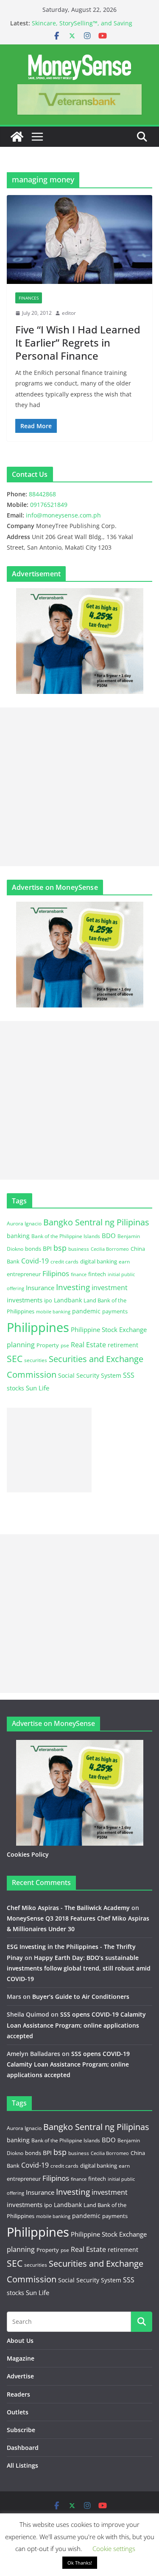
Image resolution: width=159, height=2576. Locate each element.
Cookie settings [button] (114, 2548)
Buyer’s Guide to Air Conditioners (81, 1997)
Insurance (40, 1288)
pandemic (86, 1311)
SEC (15, 1359)
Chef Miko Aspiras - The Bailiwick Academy (68, 1908)
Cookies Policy (28, 1854)
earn (124, 1261)
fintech (97, 1274)
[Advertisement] (79, 787)
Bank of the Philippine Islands (66, 1236)
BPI (47, 1248)
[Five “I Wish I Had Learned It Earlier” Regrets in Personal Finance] (79, 239)
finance (79, 1274)
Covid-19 (35, 1261)
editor (69, 313)
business (79, 1249)
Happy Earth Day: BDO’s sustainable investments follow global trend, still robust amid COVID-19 (79, 1968)
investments (25, 1300)
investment (110, 1288)
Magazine (21, 2358)
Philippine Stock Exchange (109, 1329)
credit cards (64, 1262)
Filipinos (56, 1273)
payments (115, 1311)
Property (48, 1345)
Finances (29, 298)
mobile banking (53, 1311)
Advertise (20, 2376)
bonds (33, 1249)
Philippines (38, 1327)
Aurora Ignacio (24, 1223)
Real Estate (88, 1345)
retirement (123, 1345)
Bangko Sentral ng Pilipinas (96, 1222)
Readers (18, 2394)
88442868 (42, 494)
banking (18, 1236)
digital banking (99, 1261)
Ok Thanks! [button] (80, 2563)
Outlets (18, 2412)
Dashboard (23, 2448)
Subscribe (21, 2430)
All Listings (22, 2465)
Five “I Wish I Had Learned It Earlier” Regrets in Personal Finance (78, 343)
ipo (48, 1300)
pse (65, 1345)
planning (21, 1345)
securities (36, 1360)
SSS (129, 1375)
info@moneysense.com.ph (63, 515)
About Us (20, 2341)
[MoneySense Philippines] (17, 137)
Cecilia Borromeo (110, 1249)
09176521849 (49, 505)
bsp (60, 1248)
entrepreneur (24, 1274)
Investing (73, 1287)
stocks (15, 1388)
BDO (109, 1236)
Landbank (68, 1300)
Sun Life (38, 1388)
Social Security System (90, 1375)
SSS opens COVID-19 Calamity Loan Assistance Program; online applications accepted (76, 2025)
